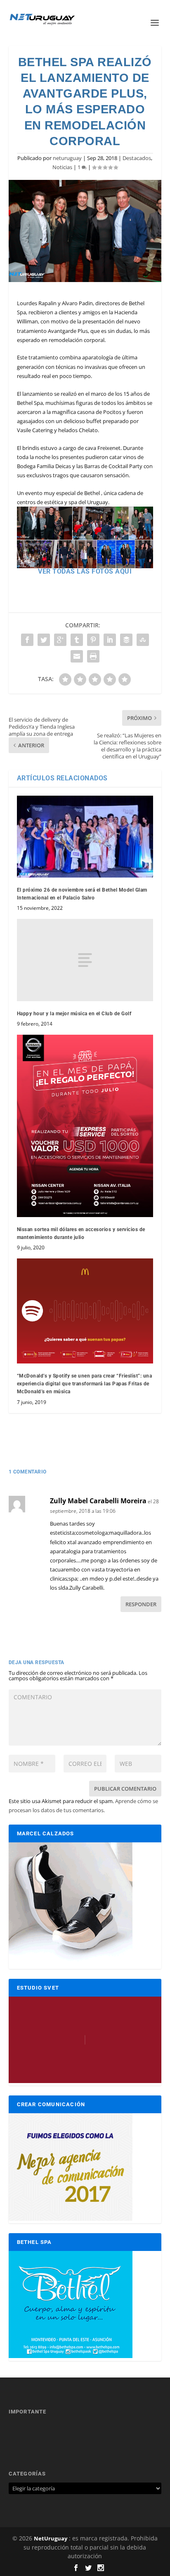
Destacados (137, 158)
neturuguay (67, 158)
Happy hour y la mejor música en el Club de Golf (74, 1014)
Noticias (62, 167)
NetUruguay (51, 2538)
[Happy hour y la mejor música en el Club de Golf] (85, 960)
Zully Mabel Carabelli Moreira (98, 1501)
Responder (141, 1604)
